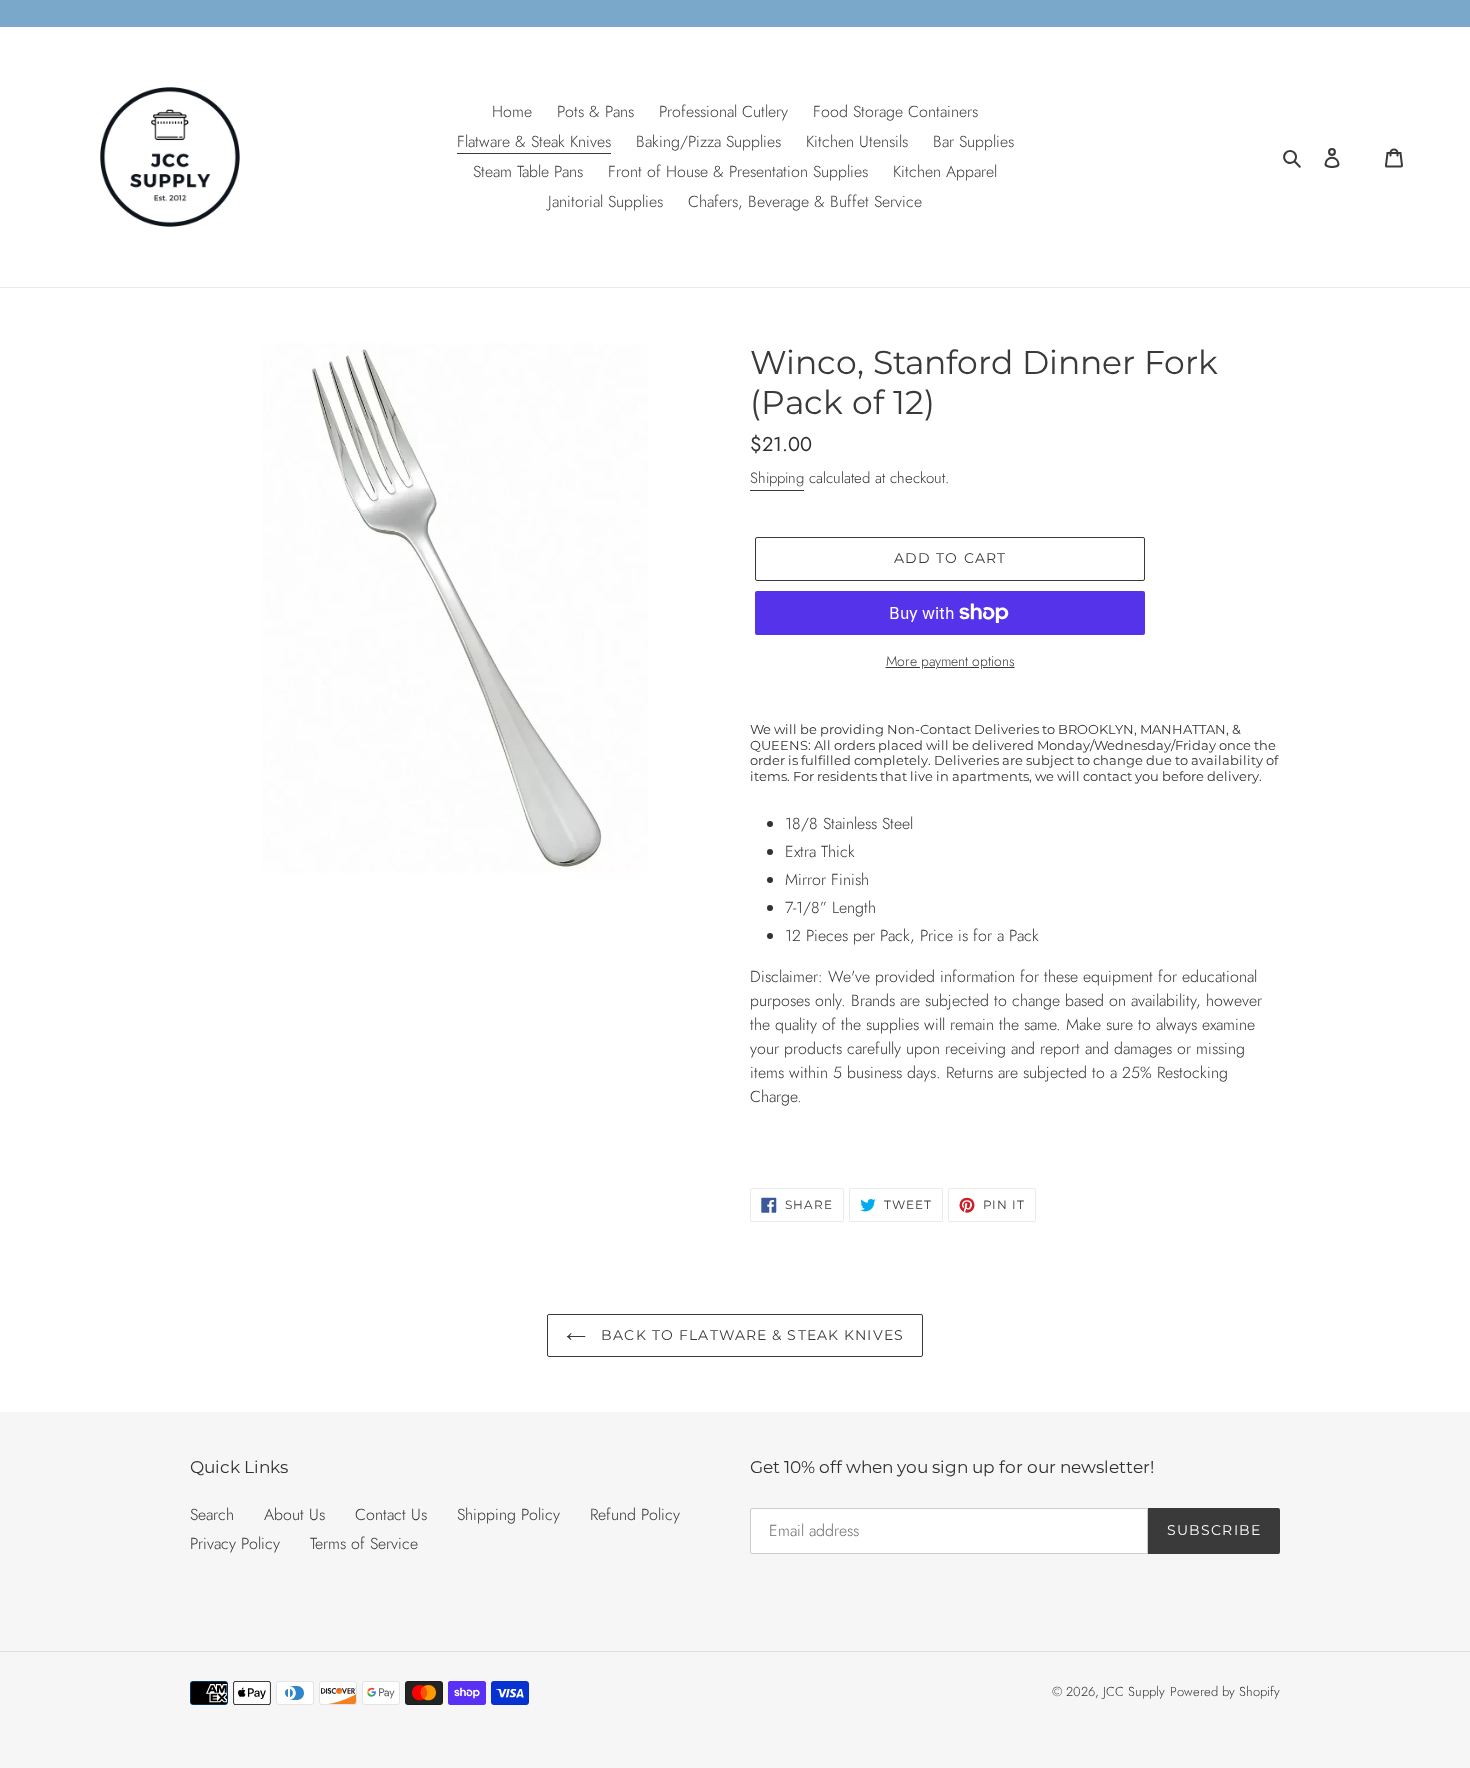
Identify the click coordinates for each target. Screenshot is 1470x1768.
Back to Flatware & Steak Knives (750, 1335)
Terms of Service (364, 1543)
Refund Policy (635, 1514)
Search (212, 1514)
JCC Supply (1134, 1691)
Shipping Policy (508, 1514)
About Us (294, 1514)
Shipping (777, 478)
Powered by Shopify (1225, 1691)
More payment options (950, 661)
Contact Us (391, 1514)
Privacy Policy (235, 1543)
